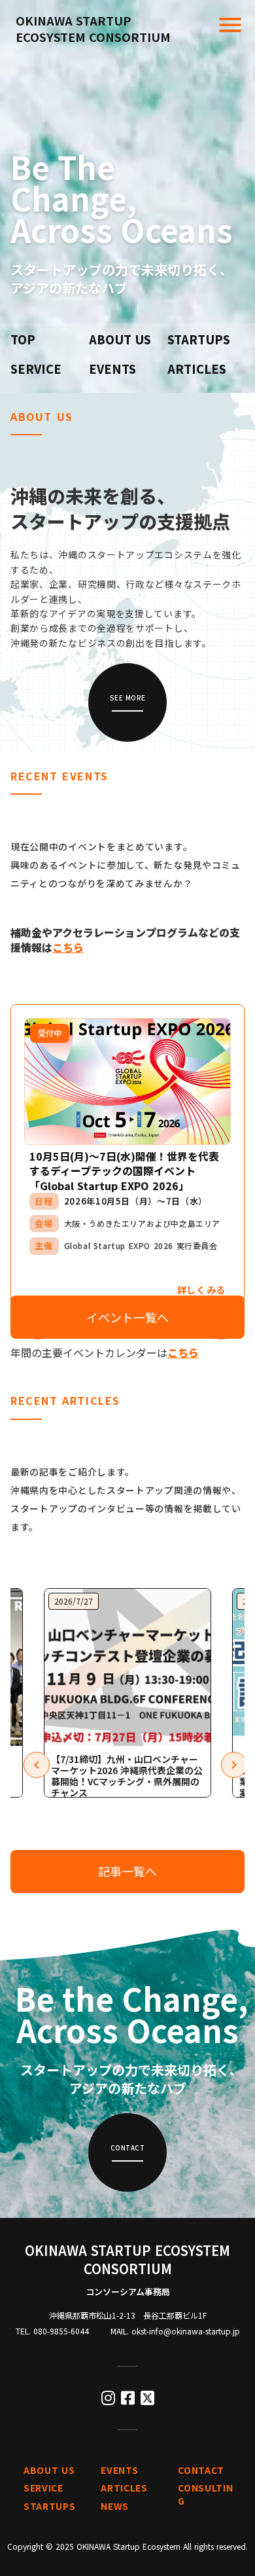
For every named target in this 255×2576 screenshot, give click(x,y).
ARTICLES (197, 369)
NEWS (115, 2506)
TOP (23, 339)
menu (230, 25)
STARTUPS (199, 339)
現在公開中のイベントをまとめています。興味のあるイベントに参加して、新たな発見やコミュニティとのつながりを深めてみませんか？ (126, 865)
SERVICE (36, 369)
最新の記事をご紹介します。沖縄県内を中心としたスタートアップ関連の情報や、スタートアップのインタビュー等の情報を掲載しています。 (126, 1499)
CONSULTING (205, 2494)
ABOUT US (120, 339)
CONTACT (201, 2470)
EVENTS (112, 369)
